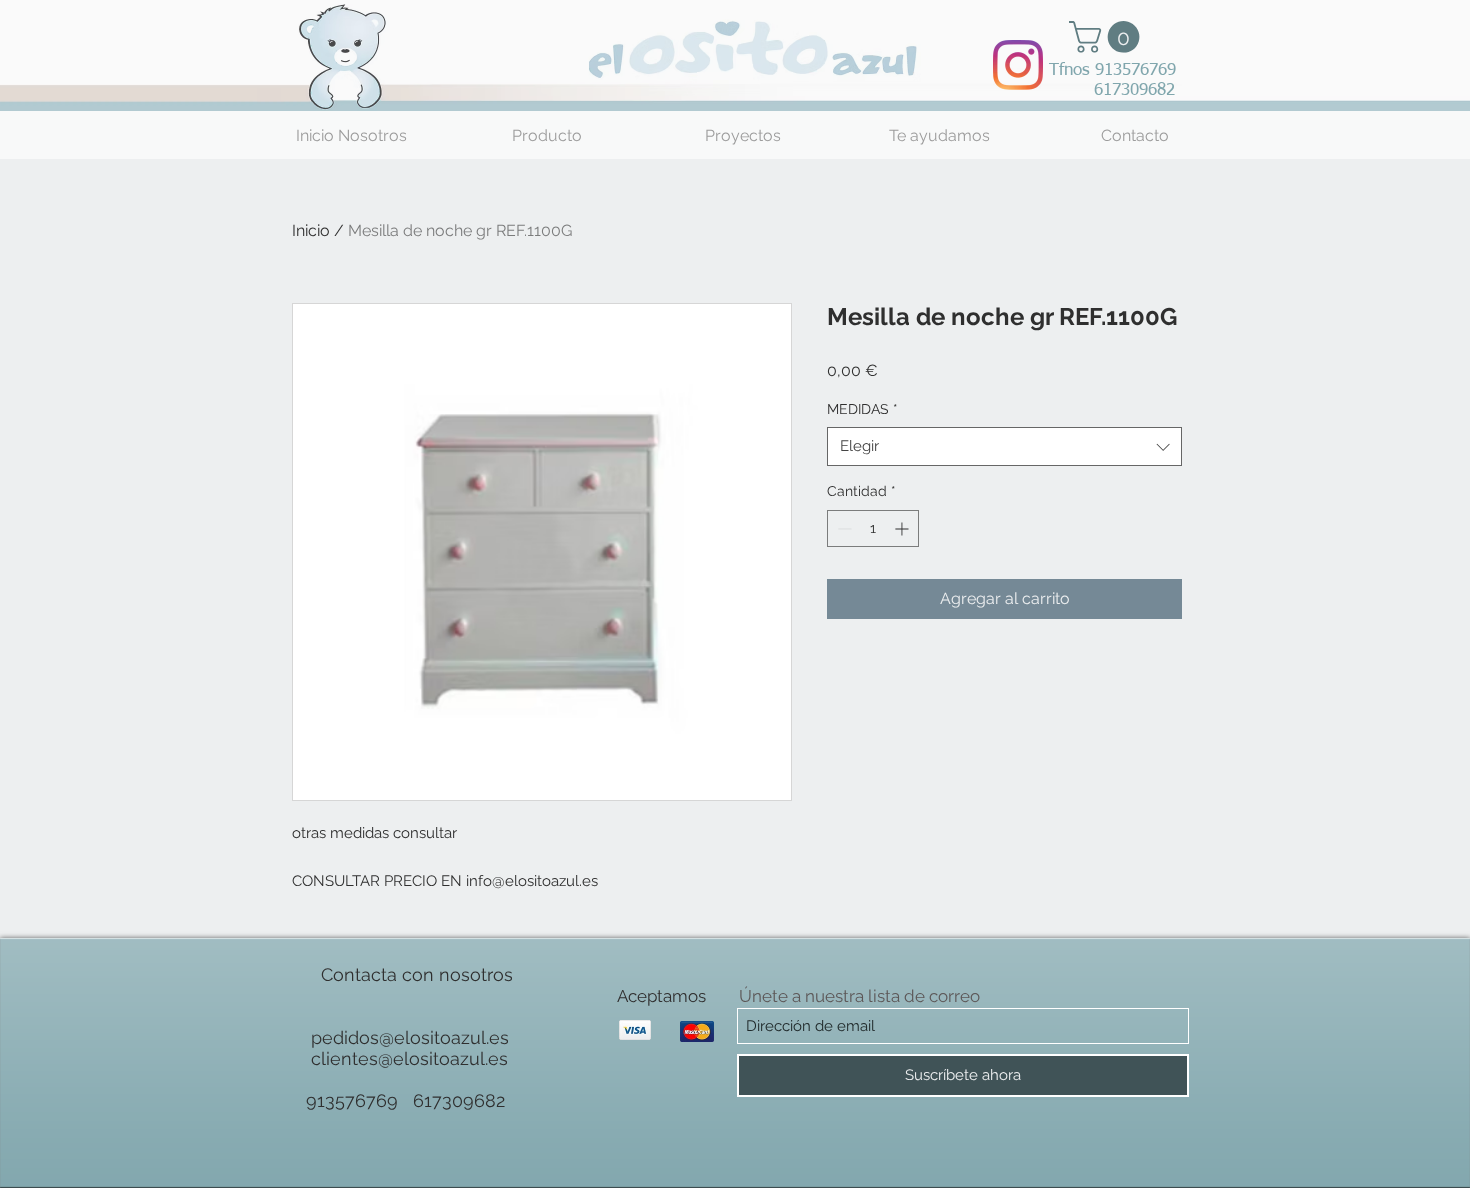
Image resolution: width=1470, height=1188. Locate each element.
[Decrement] (842, 528)
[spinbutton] (873, 528)
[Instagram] (1018, 65)
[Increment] (903, 528)
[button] (1108, 37)
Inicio (311, 230)
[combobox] (1004, 446)
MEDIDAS (862, 409)
